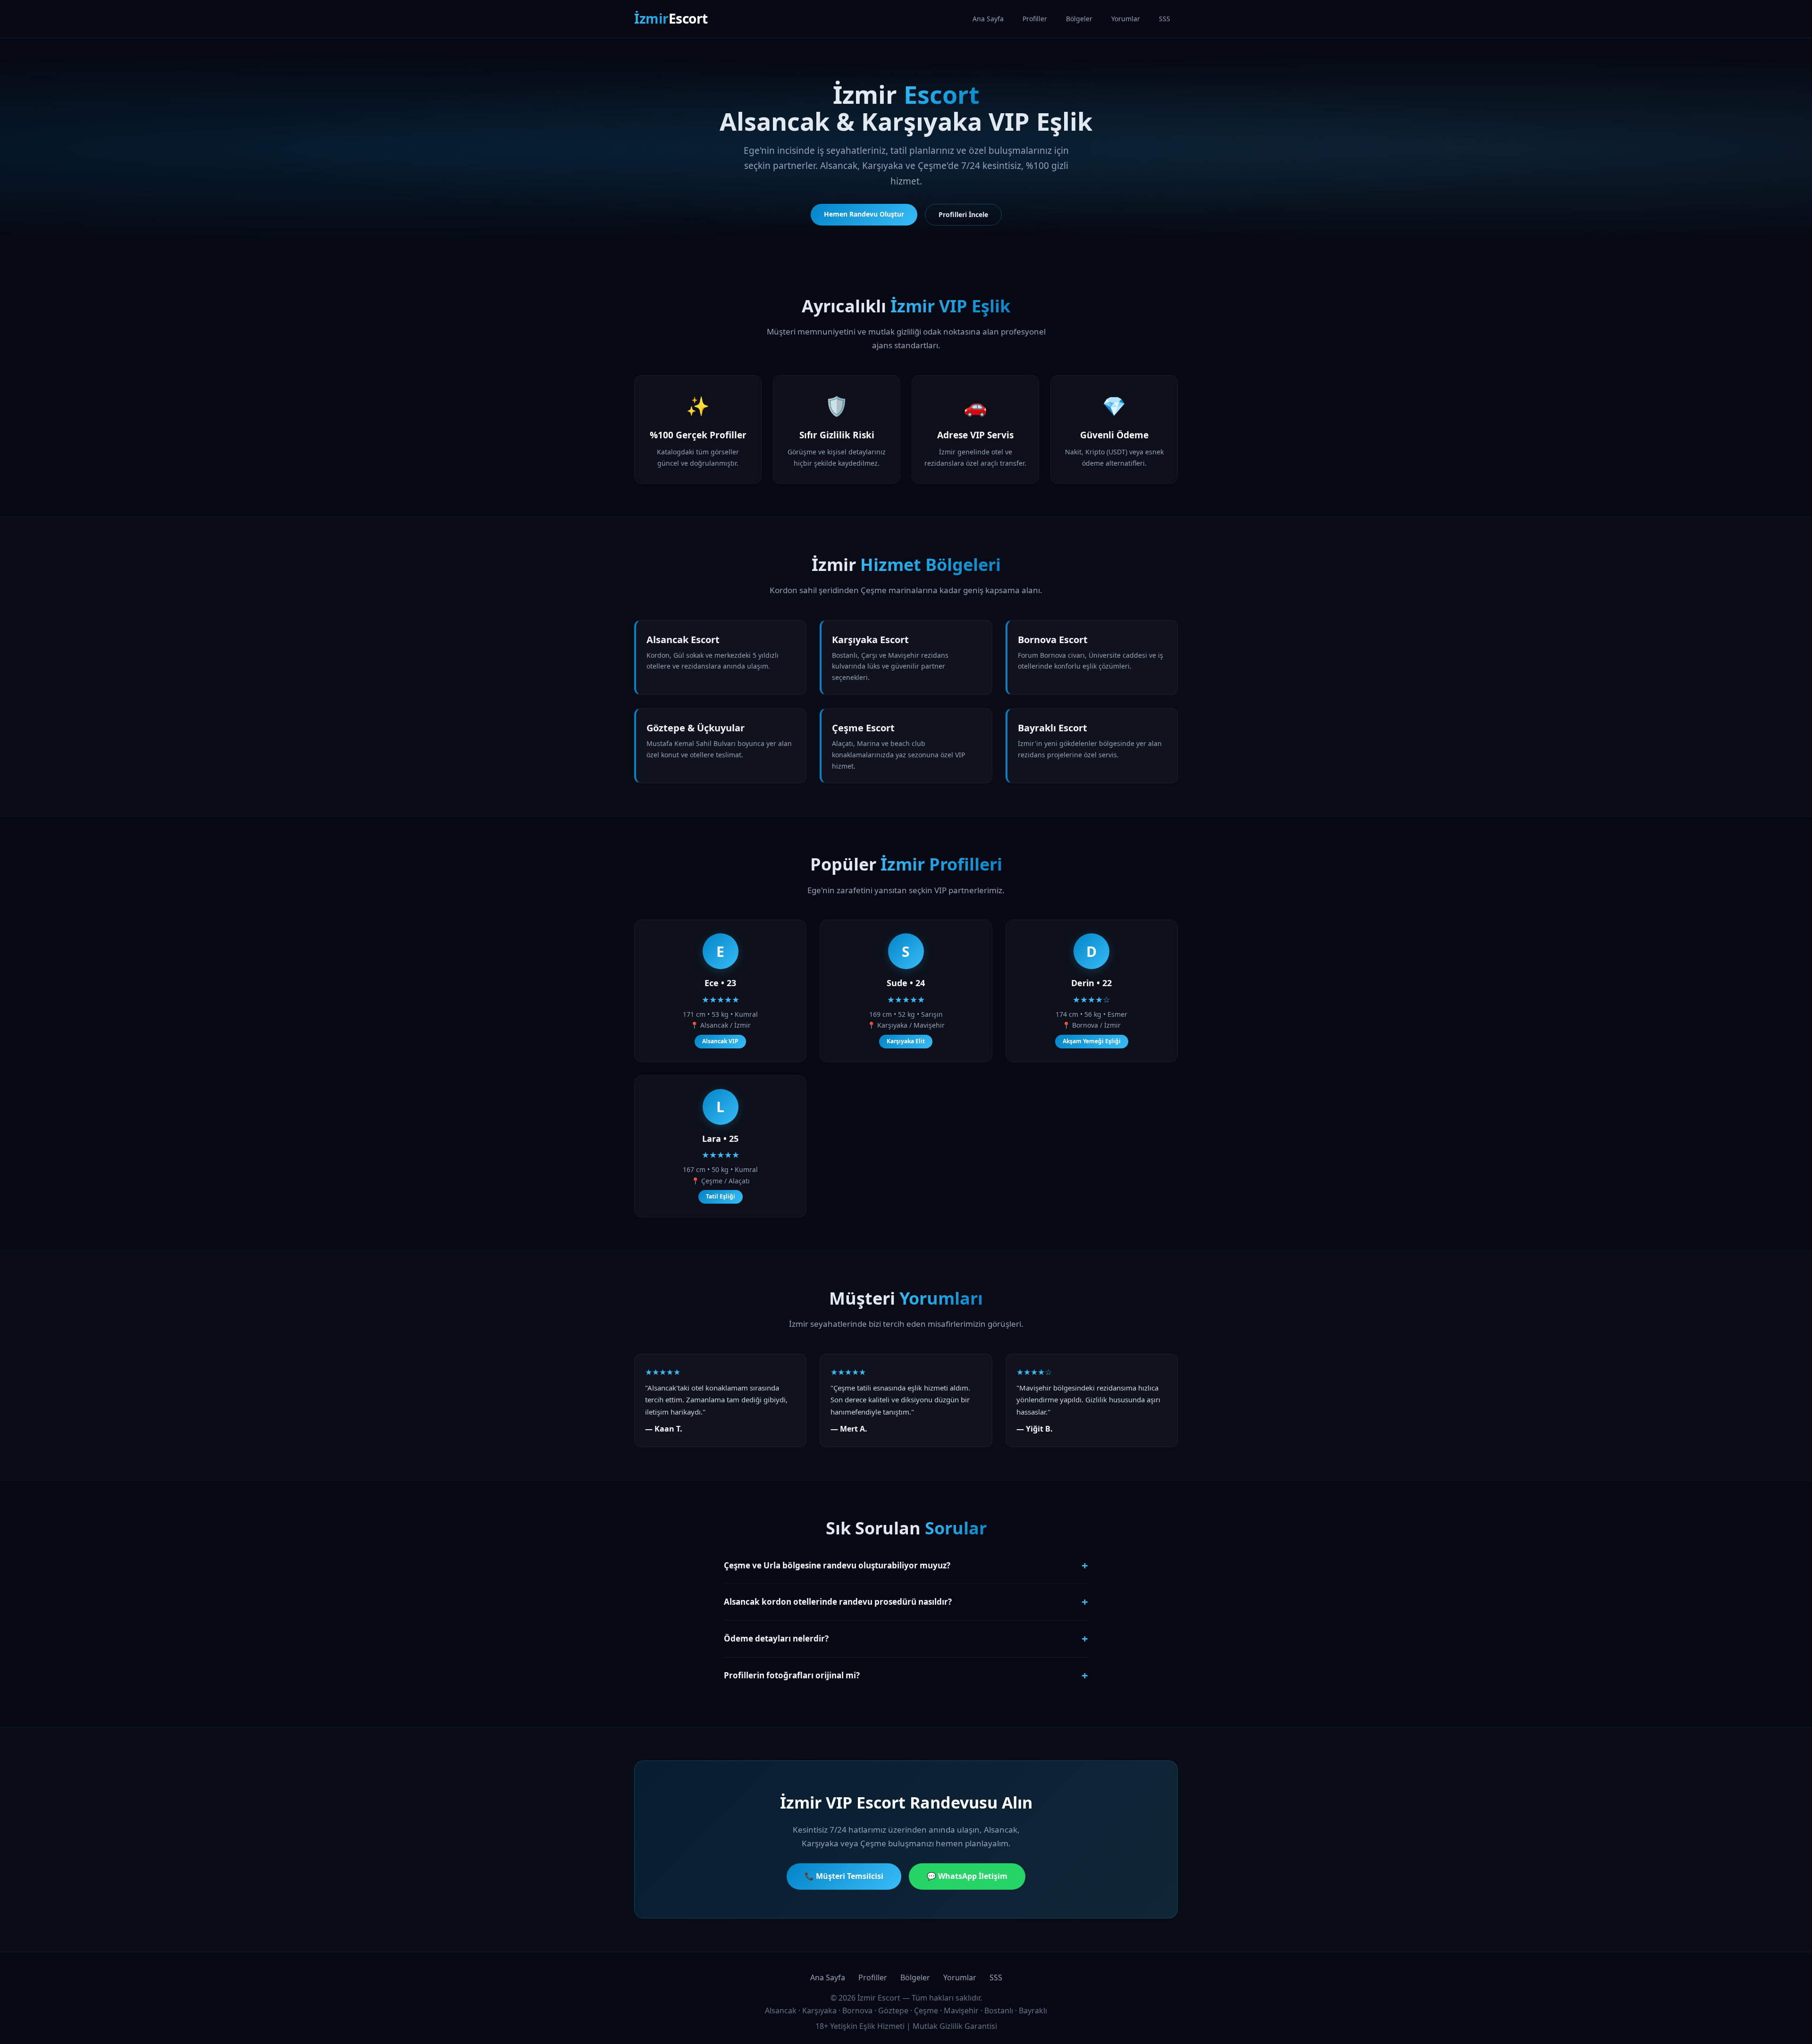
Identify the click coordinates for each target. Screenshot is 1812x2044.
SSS (1165, 19)
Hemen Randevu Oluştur (864, 214)
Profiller (1035, 19)
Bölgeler (1079, 19)
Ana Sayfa (988, 19)
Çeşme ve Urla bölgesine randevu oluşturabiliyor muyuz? (906, 1565)
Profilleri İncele (963, 214)
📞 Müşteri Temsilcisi (844, 1876)
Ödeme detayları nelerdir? (906, 1638)
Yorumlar (1126, 19)
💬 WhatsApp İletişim (967, 1876)
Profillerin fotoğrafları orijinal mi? (906, 1675)
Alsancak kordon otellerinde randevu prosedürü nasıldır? (906, 1602)
